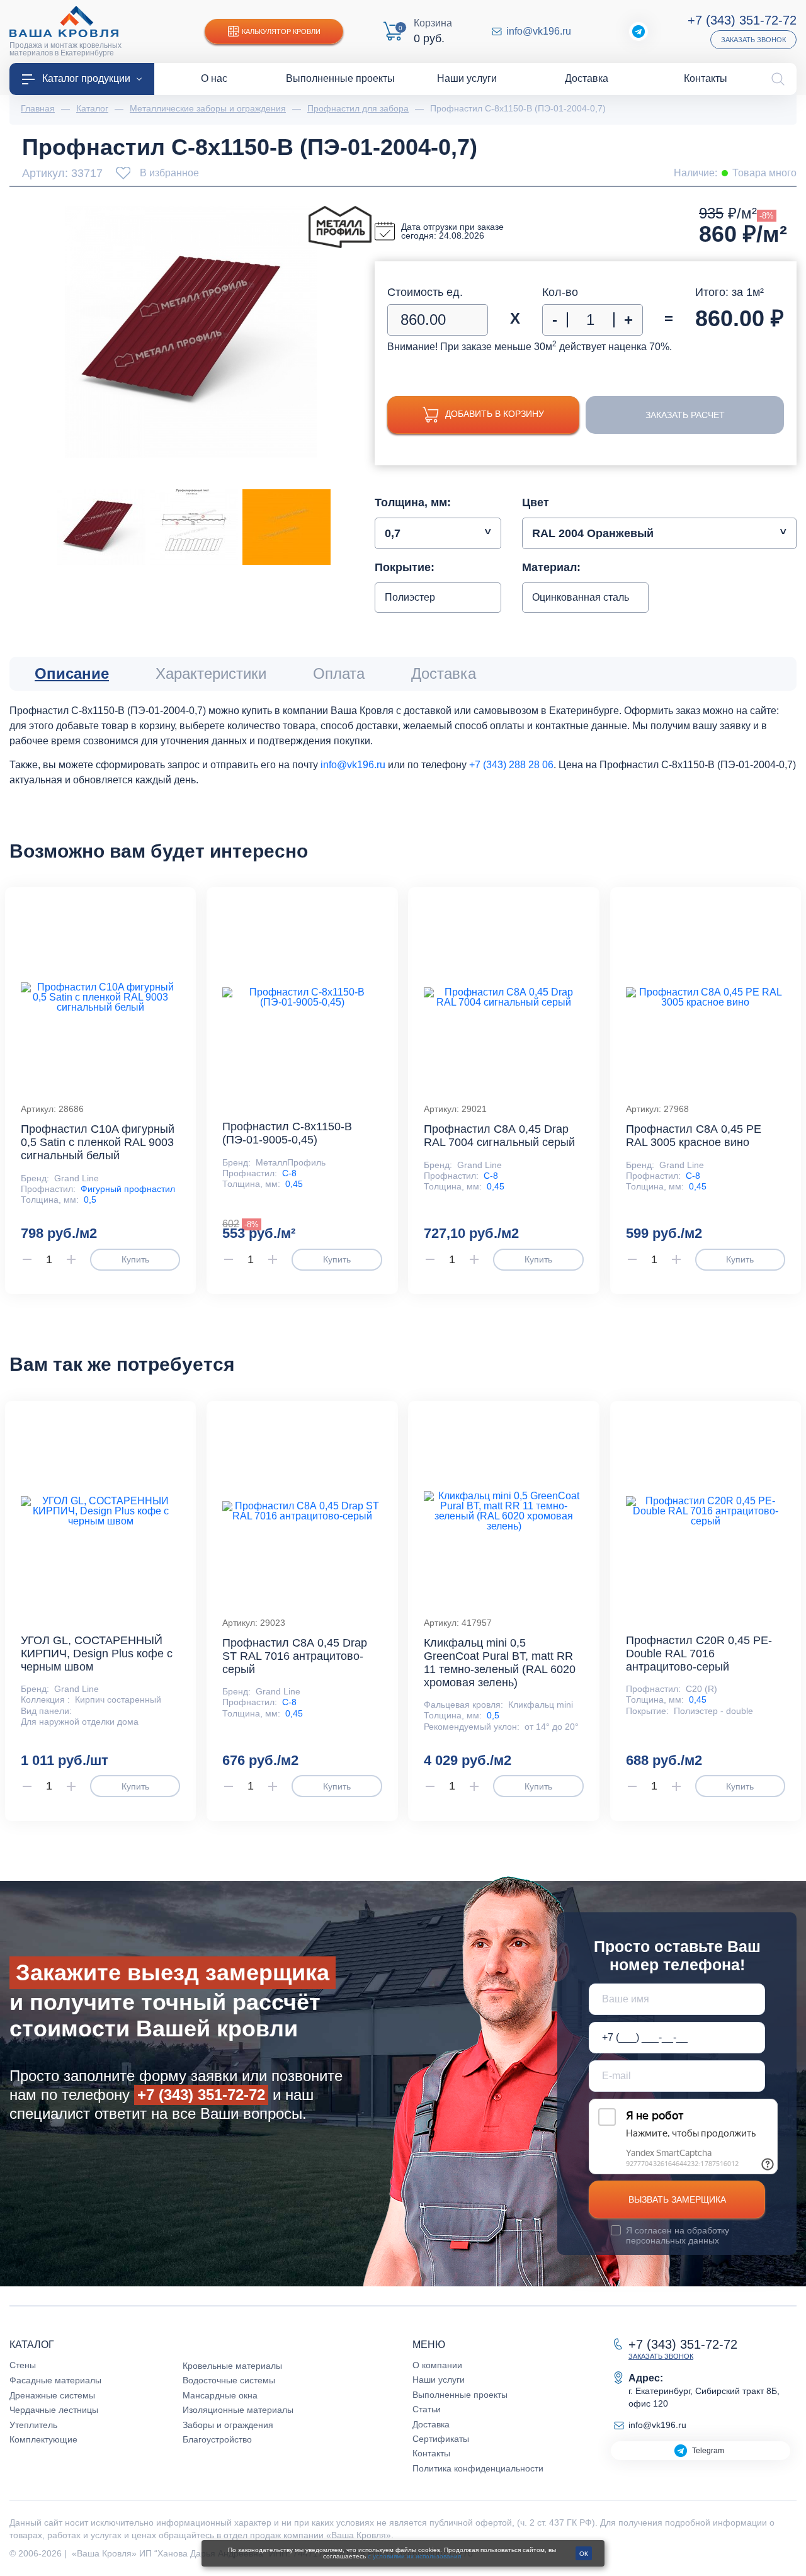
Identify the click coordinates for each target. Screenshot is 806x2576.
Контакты (431, 2453)
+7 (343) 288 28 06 (511, 765)
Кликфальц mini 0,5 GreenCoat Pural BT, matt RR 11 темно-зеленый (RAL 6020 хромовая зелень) (500, 1663)
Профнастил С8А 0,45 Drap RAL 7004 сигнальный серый (499, 1136)
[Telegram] (639, 31)
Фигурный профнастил (128, 1189)
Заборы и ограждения (228, 2425)
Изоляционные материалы (238, 2410)
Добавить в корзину (495, 414)
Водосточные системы (229, 2380)
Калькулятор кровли (281, 31)
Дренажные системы (52, 2395)
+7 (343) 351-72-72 (742, 20)
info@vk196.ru (539, 31)
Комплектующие (43, 2439)
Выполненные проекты (460, 2395)
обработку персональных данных (678, 2235)
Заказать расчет (685, 415)
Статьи (427, 2409)
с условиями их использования (414, 2556)
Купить (135, 1259)
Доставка (431, 2424)
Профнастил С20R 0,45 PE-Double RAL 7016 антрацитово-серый (699, 1654)
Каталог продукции (86, 78)
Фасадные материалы (55, 2380)
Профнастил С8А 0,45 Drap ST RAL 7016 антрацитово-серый (295, 1656)
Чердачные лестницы (54, 2410)
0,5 (90, 1200)
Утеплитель (33, 2425)
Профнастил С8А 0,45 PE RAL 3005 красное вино (694, 1136)
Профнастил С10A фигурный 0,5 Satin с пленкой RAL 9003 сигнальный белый (98, 1142)
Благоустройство (217, 2439)
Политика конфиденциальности (478, 2468)
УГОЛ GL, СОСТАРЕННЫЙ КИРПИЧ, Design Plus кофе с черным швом (97, 1654)
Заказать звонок (753, 40)
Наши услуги (439, 2380)
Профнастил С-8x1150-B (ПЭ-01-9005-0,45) (287, 1133)
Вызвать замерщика (677, 2199)
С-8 (289, 1173)
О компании (437, 2365)
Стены (23, 2365)
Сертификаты (441, 2439)
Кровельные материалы (232, 2366)
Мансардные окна (220, 2395)
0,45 (294, 1184)
